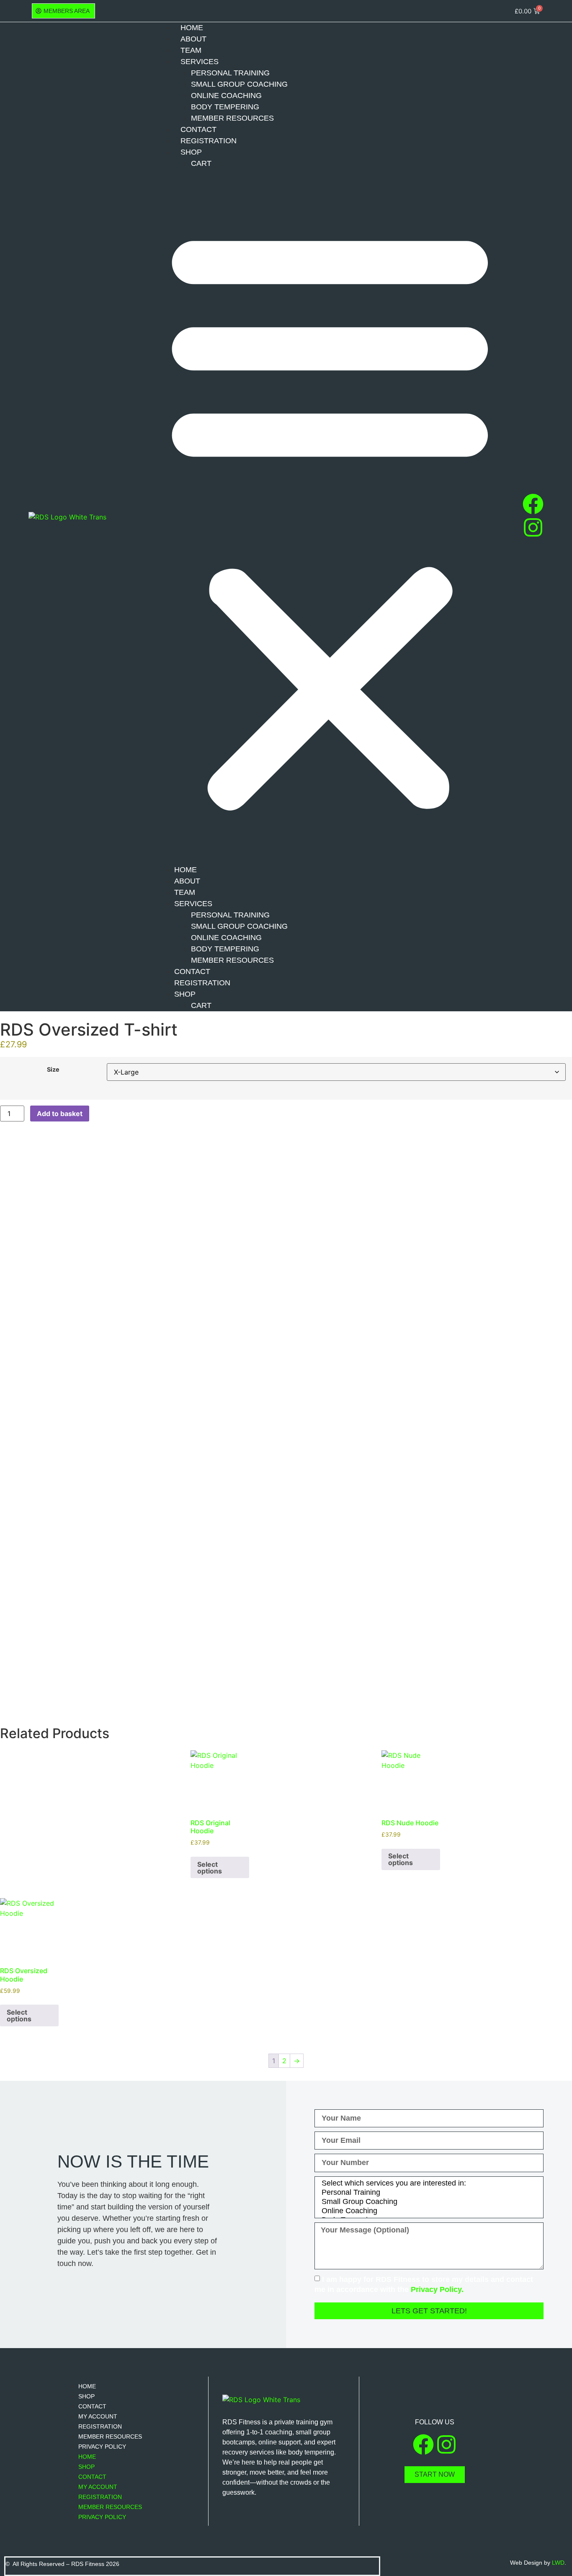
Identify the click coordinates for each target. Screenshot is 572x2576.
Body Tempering (225, 107)
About (193, 39)
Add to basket (60, 1114)
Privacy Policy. (437, 2289)
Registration (209, 141)
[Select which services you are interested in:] (428, 2183)
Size (53, 1070)
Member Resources (232, 118)
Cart (201, 163)
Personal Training (230, 73)
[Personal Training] (428, 2193)
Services (200, 62)
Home (192, 28)
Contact (198, 129)
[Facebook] (533, 504)
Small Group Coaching (239, 84)
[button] (330, 517)
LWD (558, 2563)
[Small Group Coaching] (428, 2202)
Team (191, 50)
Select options (210, 1868)
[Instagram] (533, 527)
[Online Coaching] (428, 2211)
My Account (98, 2416)
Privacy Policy (102, 2447)
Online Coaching (226, 96)
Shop (191, 152)
